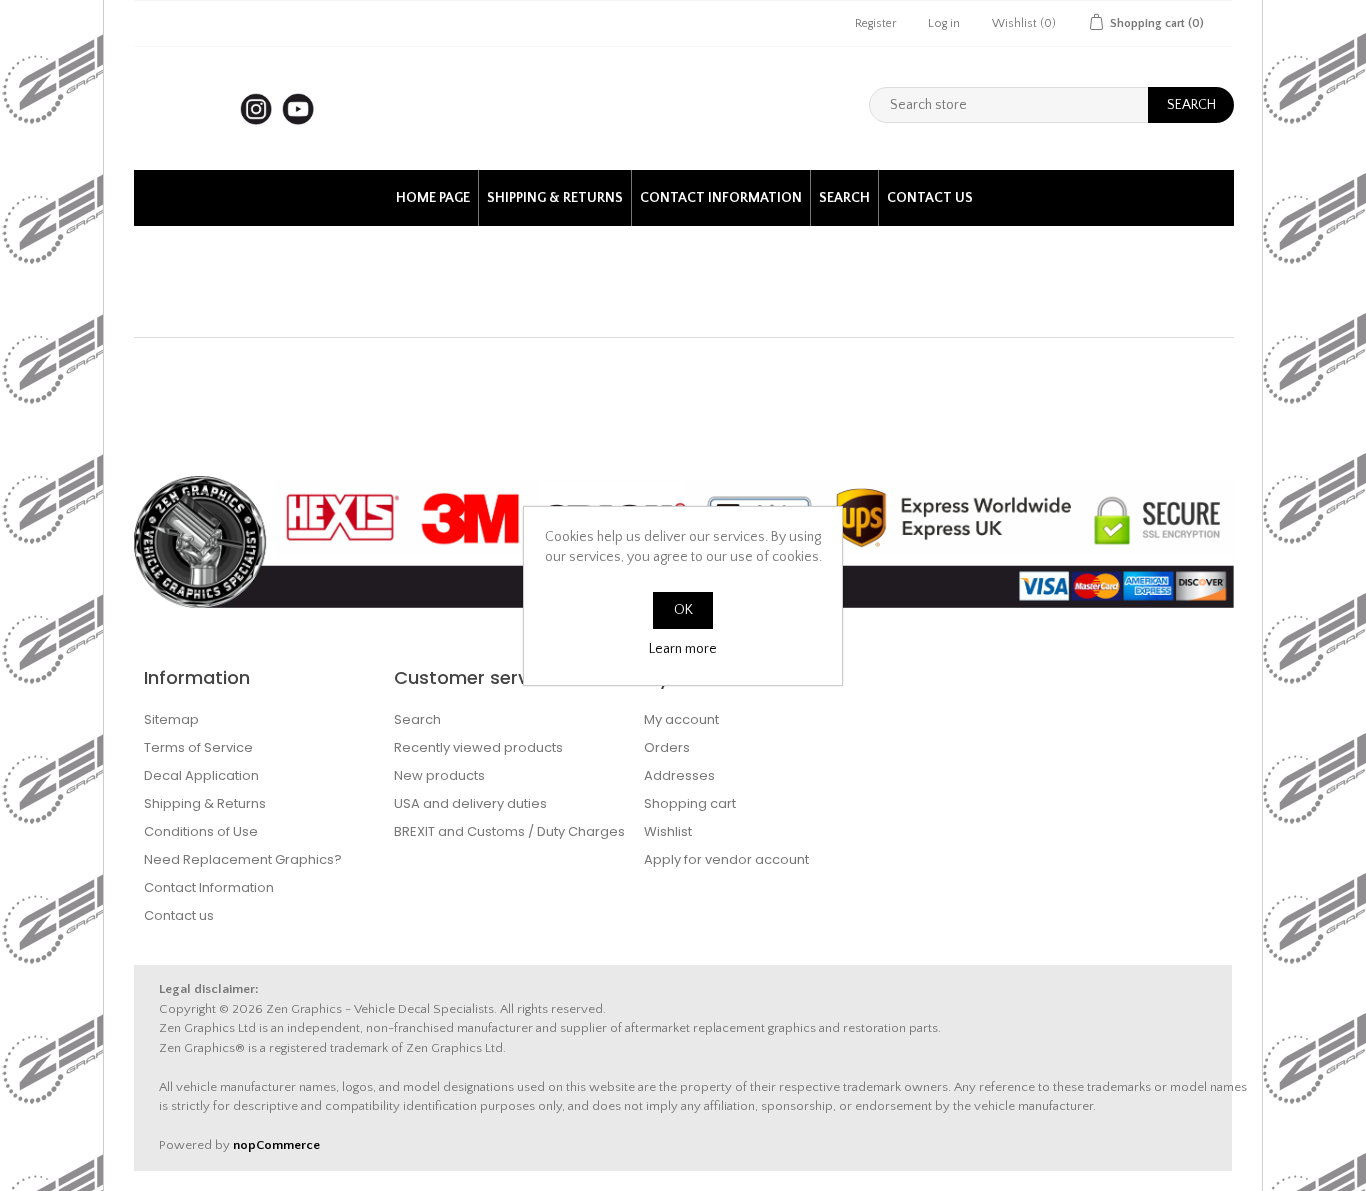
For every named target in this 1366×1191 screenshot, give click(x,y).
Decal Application (201, 775)
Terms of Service (198, 747)
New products (439, 775)
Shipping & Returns (555, 198)
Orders (667, 747)
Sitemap (171, 719)
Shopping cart (690, 803)
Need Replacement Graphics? (243, 859)
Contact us (930, 198)
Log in (944, 23)
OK (683, 610)
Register (875, 23)
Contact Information (721, 198)
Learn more (683, 649)
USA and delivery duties (470, 803)
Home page (433, 198)
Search (844, 198)
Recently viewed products (478, 747)
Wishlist (668, 831)
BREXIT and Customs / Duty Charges (509, 831)
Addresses (679, 775)
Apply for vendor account (726, 859)
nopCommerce (276, 1145)
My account (681, 719)
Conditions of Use (201, 831)
